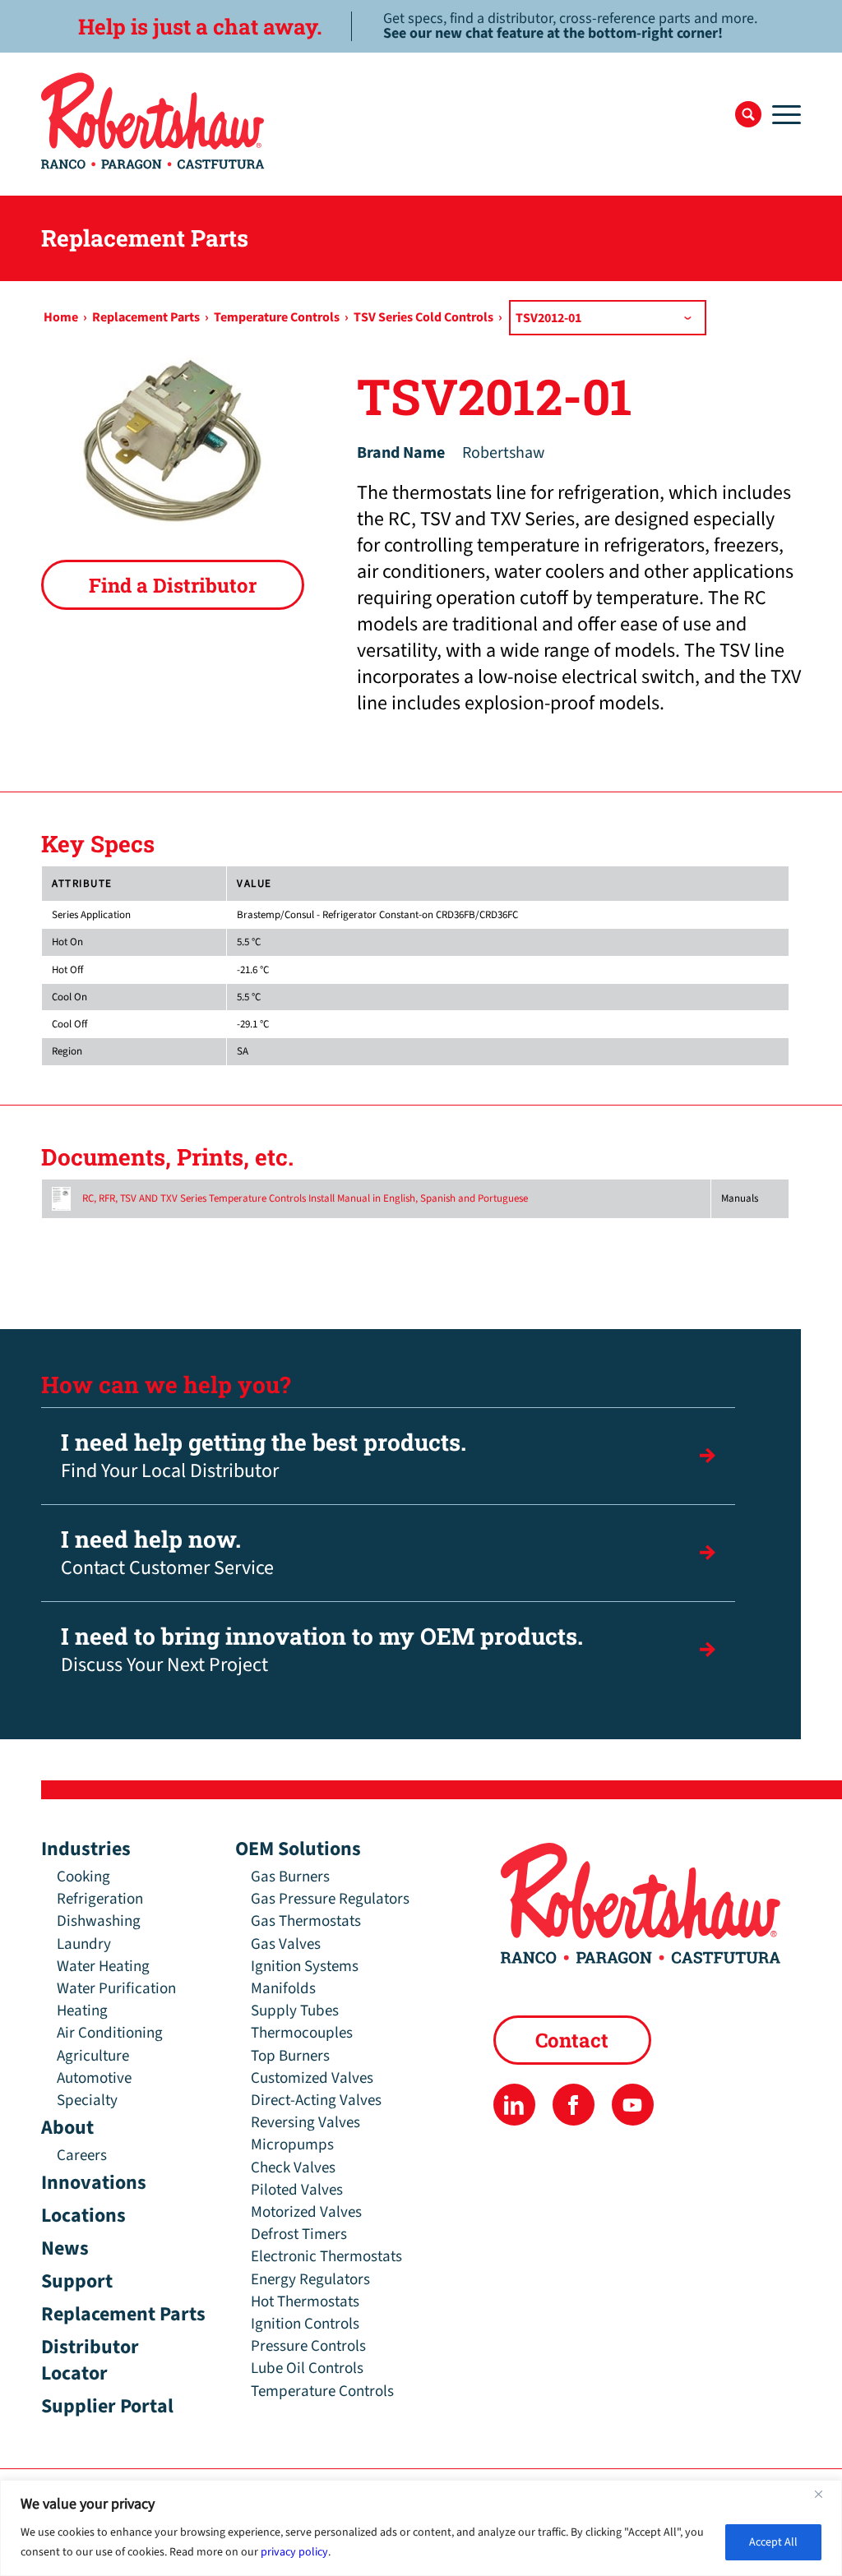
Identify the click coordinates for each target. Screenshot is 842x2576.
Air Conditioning (110, 2033)
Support (77, 2281)
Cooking (83, 1877)
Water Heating (103, 1967)
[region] (421, 2528)
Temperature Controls (322, 2391)
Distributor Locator (90, 2360)
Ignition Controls (305, 2324)
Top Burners (290, 2056)
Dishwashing (99, 1921)
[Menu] (781, 114)
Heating (82, 2011)
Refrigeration (100, 1899)
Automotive (94, 2078)
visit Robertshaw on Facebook (574, 2105)
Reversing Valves (305, 2123)
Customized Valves (312, 2078)
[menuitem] (748, 114)
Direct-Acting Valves (316, 2101)
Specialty (87, 2101)
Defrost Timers (299, 2234)
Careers (82, 2156)
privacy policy (294, 2552)
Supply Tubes (295, 2011)
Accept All (773, 2542)
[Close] (825, 2494)
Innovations (94, 2183)
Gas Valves (286, 1944)
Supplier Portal (107, 2406)
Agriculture (93, 2056)
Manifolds (283, 1989)
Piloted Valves (297, 2190)
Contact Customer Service (167, 1553)
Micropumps (292, 2145)
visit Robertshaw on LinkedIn (514, 2105)
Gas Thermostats (306, 1921)
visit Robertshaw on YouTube (633, 2105)
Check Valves (293, 2168)
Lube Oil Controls (307, 2368)
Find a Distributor (173, 585)
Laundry (84, 1944)
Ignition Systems (305, 1967)
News (65, 2248)
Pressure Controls (308, 2346)
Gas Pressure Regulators (330, 1899)
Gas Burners (290, 1877)
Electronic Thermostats (326, 2257)
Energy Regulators (310, 2280)
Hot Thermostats (305, 2302)
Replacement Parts (123, 2314)
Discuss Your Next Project (322, 1650)
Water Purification (116, 1989)
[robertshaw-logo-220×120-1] (154, 121)
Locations (83, 2216)
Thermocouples (302, 2033)
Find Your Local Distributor (264, 1456)
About (67, 2128)
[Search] (748, 114)
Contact (572, 2040)
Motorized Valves (306, 2212)
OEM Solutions (298, 1849)
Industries (86, 1849)
